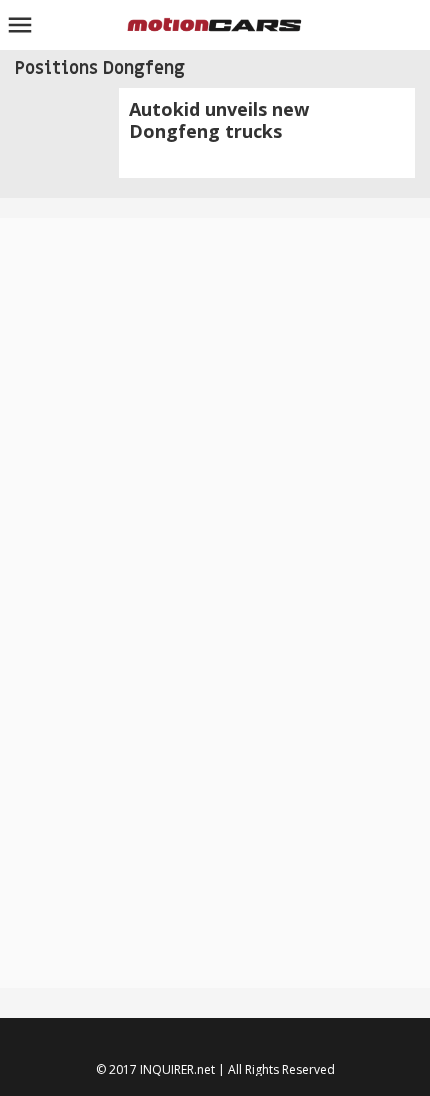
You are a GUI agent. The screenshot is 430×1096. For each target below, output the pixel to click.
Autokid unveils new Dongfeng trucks (219, 120)
